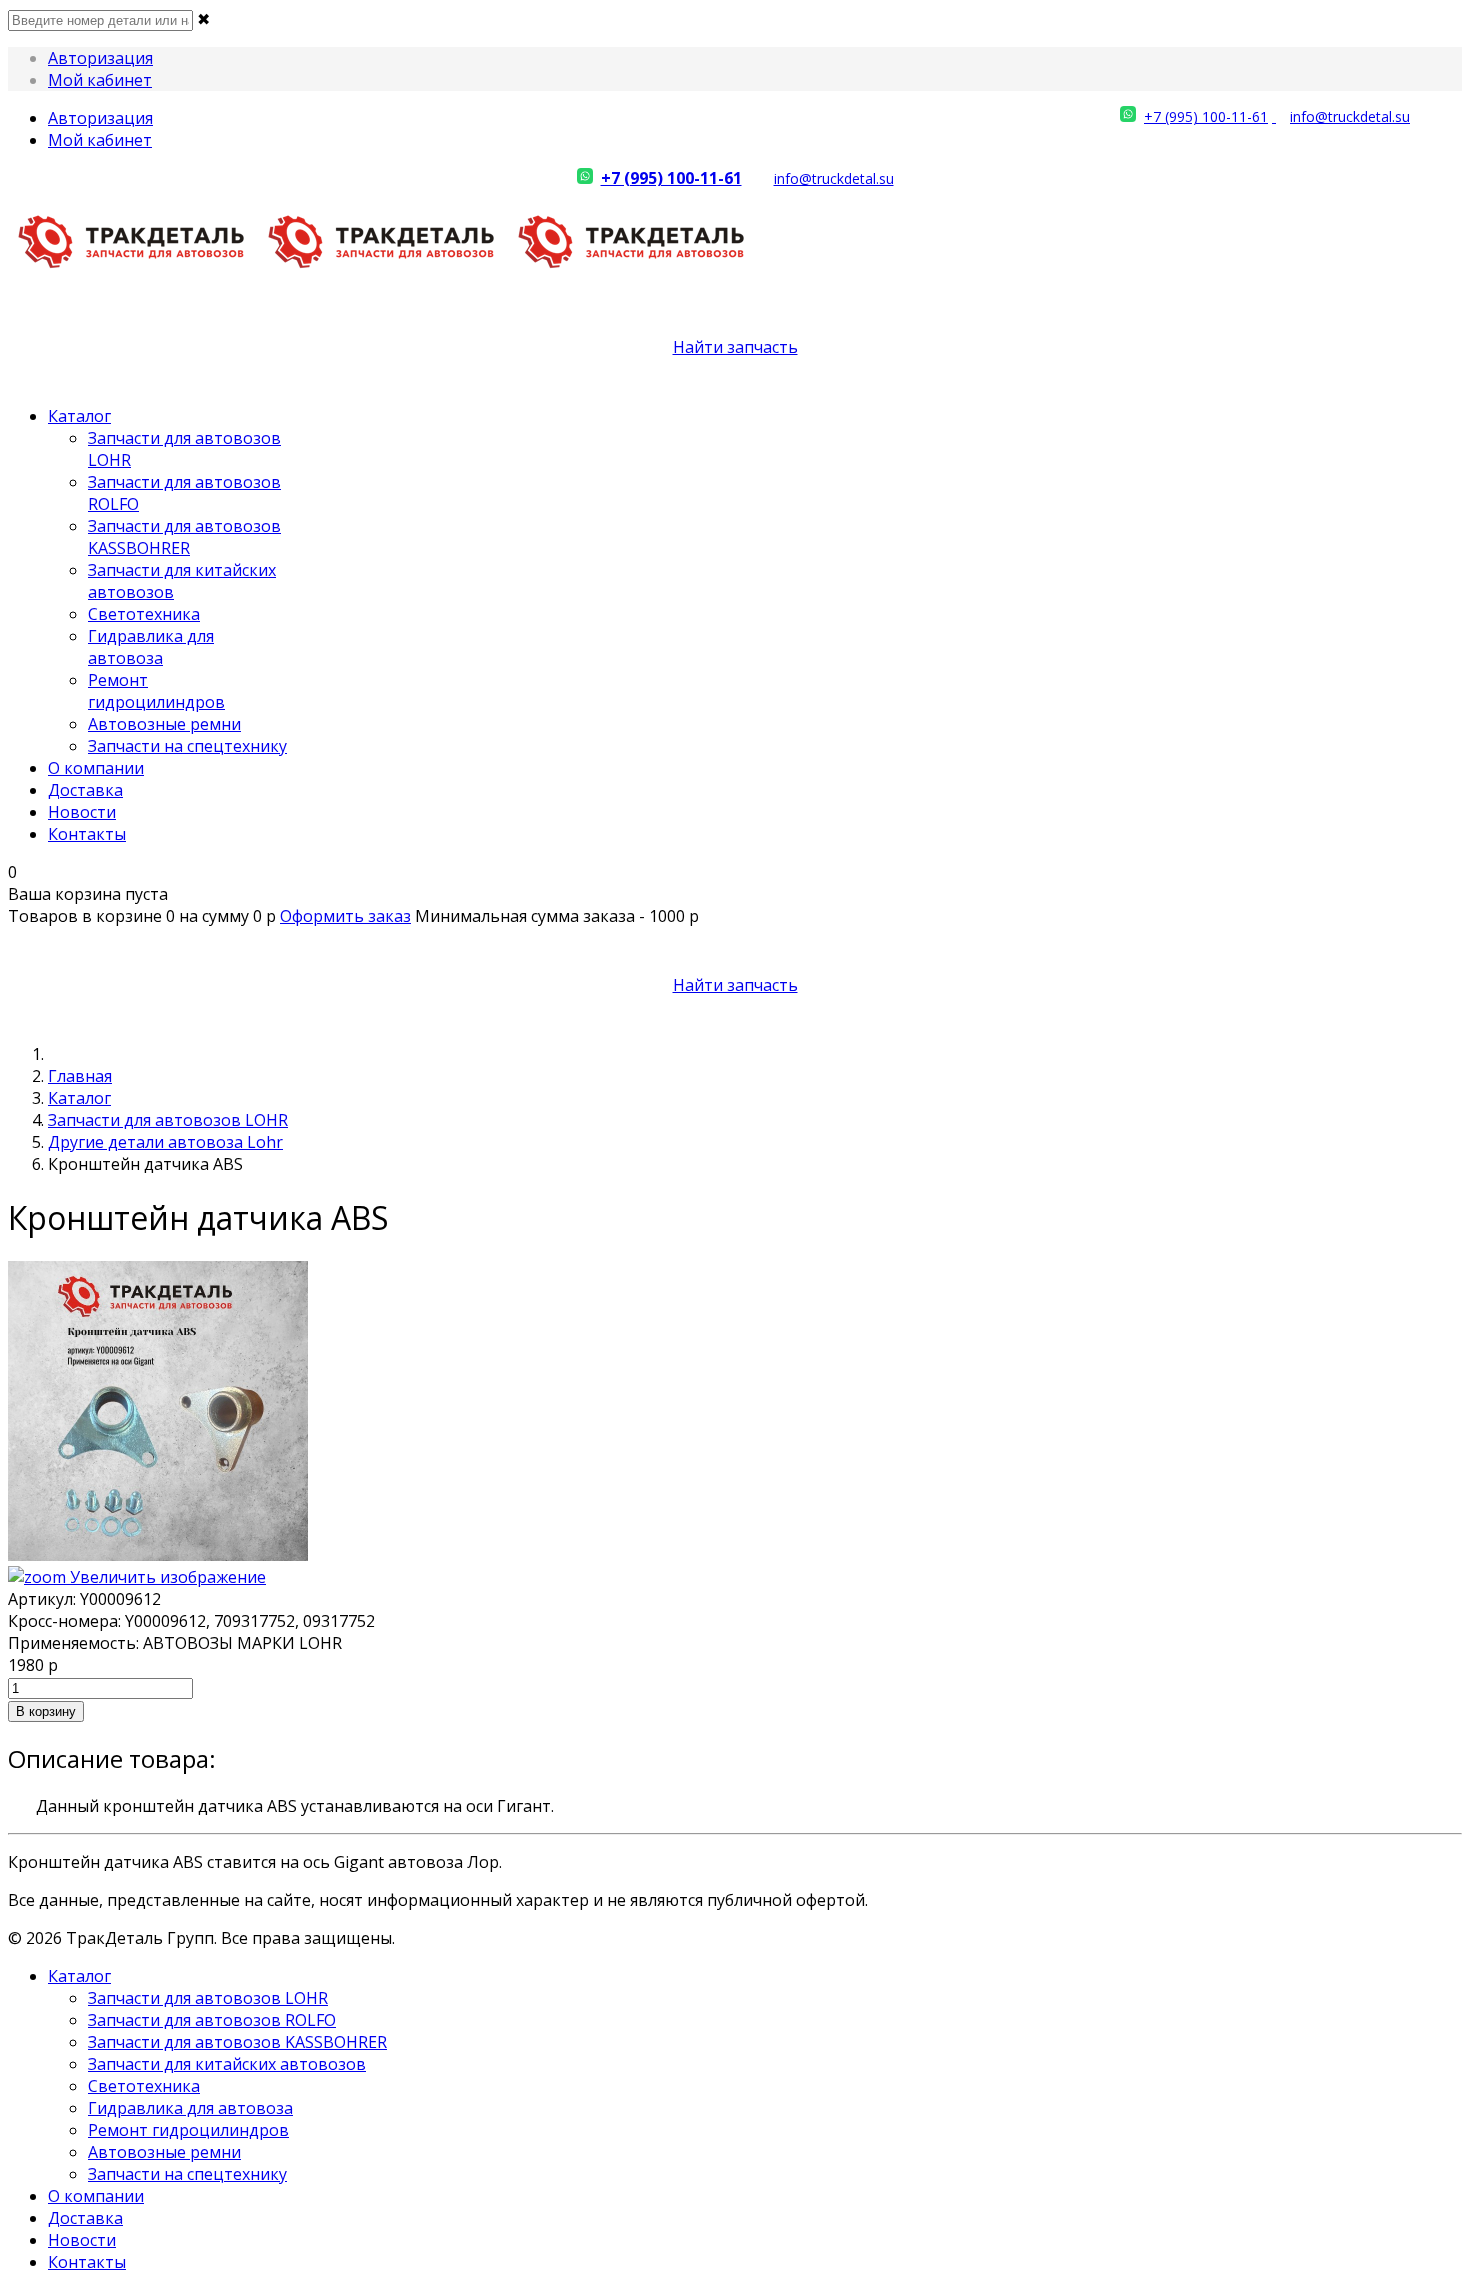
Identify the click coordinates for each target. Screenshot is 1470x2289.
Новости (82, 812)
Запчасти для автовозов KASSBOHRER (184, 537)
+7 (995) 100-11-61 (1206, 116)
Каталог (79, 416)
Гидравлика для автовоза (151, 647)
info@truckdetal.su (1350, 116)
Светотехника (144, 614)
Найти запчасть (735, 347)
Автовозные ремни (164, 724)
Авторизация (100, 58)
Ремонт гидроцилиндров (156, 691)
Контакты (87, 834)
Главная (80, 1076)
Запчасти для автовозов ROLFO (212, 2020)
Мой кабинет (100, 80)
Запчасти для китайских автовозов (227, 2064)
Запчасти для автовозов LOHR (168, 1120)
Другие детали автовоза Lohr (165, 1142)
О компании (96, 768)
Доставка (85, 790)
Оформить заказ (345, 916)
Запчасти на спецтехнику (187, 746)
